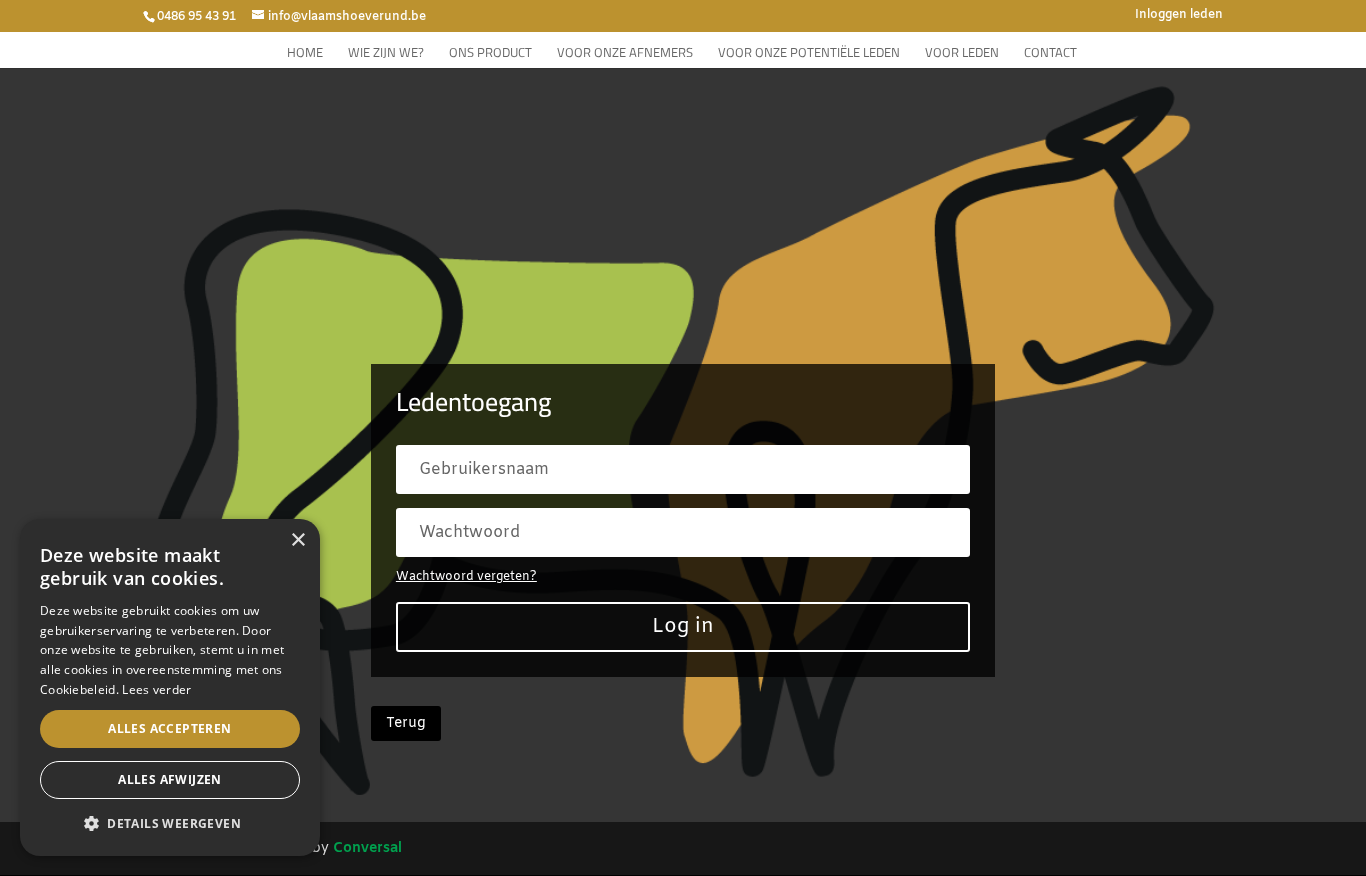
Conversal (367, 848)
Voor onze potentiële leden (809, 54)
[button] (170, 824)
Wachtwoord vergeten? (466, 577)
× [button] (297, 540)
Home (305, 54)
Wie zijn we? (386, 54)
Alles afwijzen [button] (170, 779)
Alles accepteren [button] (169, 728)
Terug (406, 723)
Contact (1050, 54)
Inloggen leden (1179, 16)
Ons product (490, 54)
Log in (683, 626)
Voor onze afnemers (625, 54)
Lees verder (156, 689)
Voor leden (962, 54)
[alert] (170, 687)
